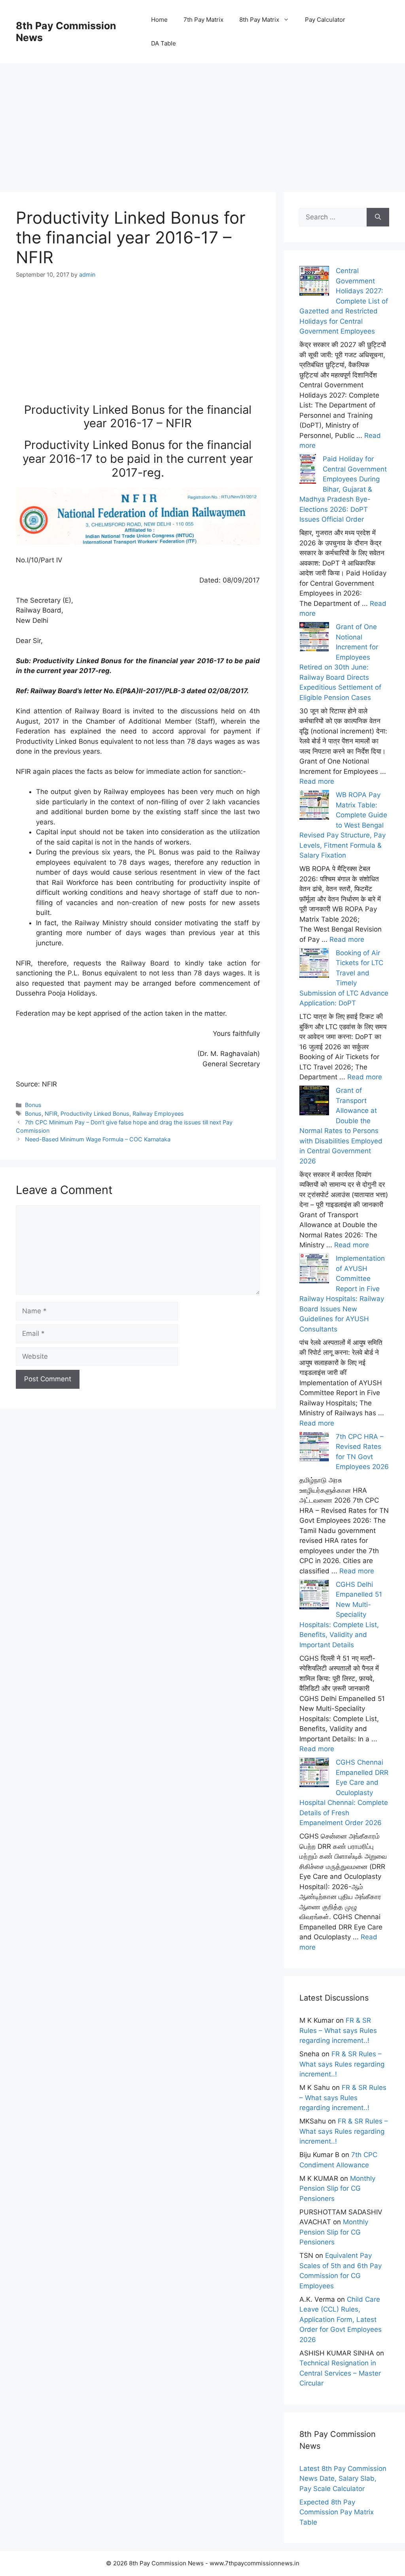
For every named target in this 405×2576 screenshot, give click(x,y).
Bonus (33, 1105)
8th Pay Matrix (259, 20)
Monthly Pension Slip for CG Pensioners (337, 2188)
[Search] (378, 217)
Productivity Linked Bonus (95, 1114)
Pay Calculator (325, 20)
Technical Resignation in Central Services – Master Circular (340, 2373)
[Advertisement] (202, 119)
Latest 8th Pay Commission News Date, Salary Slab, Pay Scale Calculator (343, 2479)
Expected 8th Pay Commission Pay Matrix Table (337, 2512)
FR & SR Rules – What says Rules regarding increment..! (338, 2030)
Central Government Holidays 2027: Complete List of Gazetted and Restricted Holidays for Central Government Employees (344, 301)
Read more (317, 781)
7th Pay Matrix (203, 20)
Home (159, 20)
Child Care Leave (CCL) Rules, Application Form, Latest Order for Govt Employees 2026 (341, 2320)
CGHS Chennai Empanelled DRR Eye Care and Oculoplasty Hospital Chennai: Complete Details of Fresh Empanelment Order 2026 (344, 1792)
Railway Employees (158, 1114)
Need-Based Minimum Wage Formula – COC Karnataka (98, 1139)
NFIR (51, 1114)
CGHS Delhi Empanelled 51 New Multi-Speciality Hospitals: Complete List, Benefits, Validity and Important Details (341, 1615)
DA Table (164, 43)
